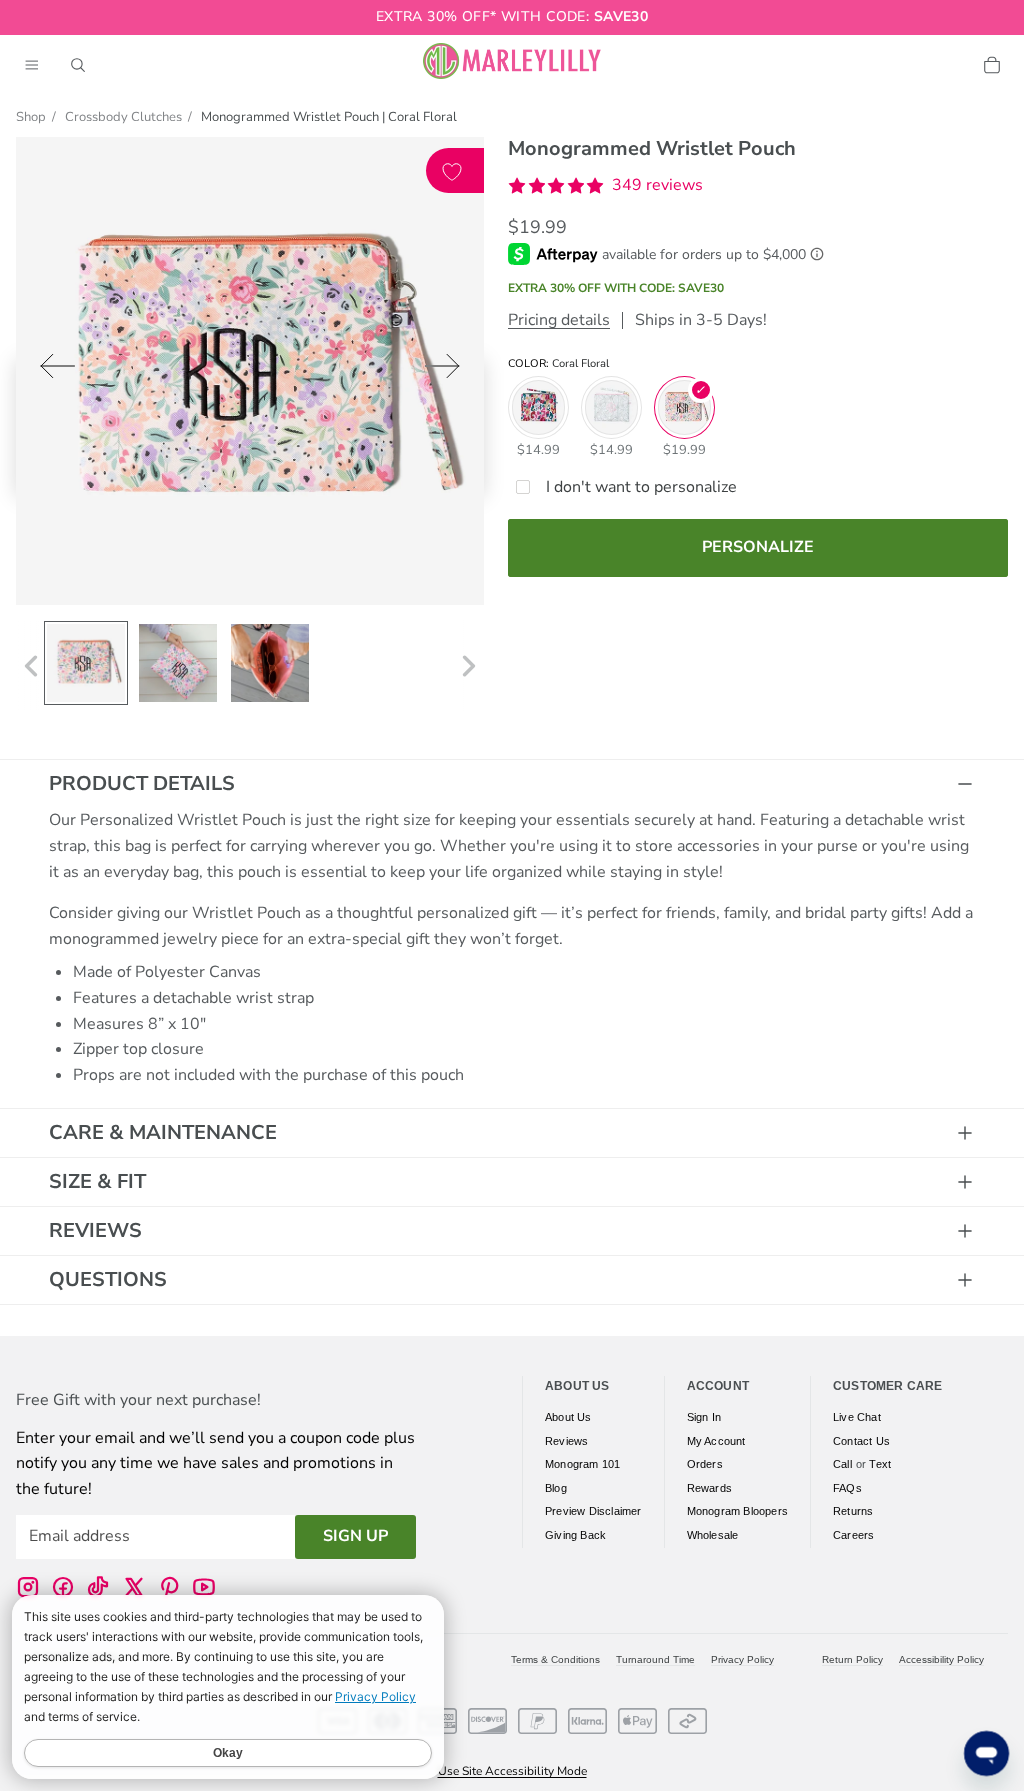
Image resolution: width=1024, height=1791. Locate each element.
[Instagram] (28, 1587)
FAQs (847, 1488)
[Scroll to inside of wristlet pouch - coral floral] (270, 663)
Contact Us (861, 1441)
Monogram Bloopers (737, 1512)
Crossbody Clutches (123, 117)
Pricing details (559, 320)
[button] (605, 186)
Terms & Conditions (555, 1659)
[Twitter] (134, 1587)
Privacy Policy (742, 1659)
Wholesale (713, 1535)
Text (880, 1465)
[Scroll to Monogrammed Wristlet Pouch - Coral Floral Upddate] (86, 663)
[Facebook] (63, 1587)
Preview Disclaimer (593, 1512)
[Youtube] (204, 1587)
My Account (716, 1441)
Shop (31, 117)
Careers (853, 1535)
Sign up (355, 1537)
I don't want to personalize (641, 487)
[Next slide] (448, 370)
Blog (556, 1488)
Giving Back (575, 1535)
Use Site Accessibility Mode (512, 1771)
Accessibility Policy (941, 1659)
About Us (568, 1417)
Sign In (704, 1417)
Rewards (709, 1488)
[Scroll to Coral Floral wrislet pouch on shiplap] (178, 663)
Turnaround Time (655, 1659)
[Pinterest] (169, 1587)
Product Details (142, 783)
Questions (108, 1279)
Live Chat (857, 1417)
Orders (705, 1465)
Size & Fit (97, 1181)
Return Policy (852, 1659)
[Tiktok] (98, 1587)
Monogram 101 (582, 1465)
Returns (853, 1512)
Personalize (758, 547)
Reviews (95, 1230)
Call (842, 1465)
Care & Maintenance (163, 1132)
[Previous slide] (51, 370)
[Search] (78, 65)
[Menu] (32, 65)
